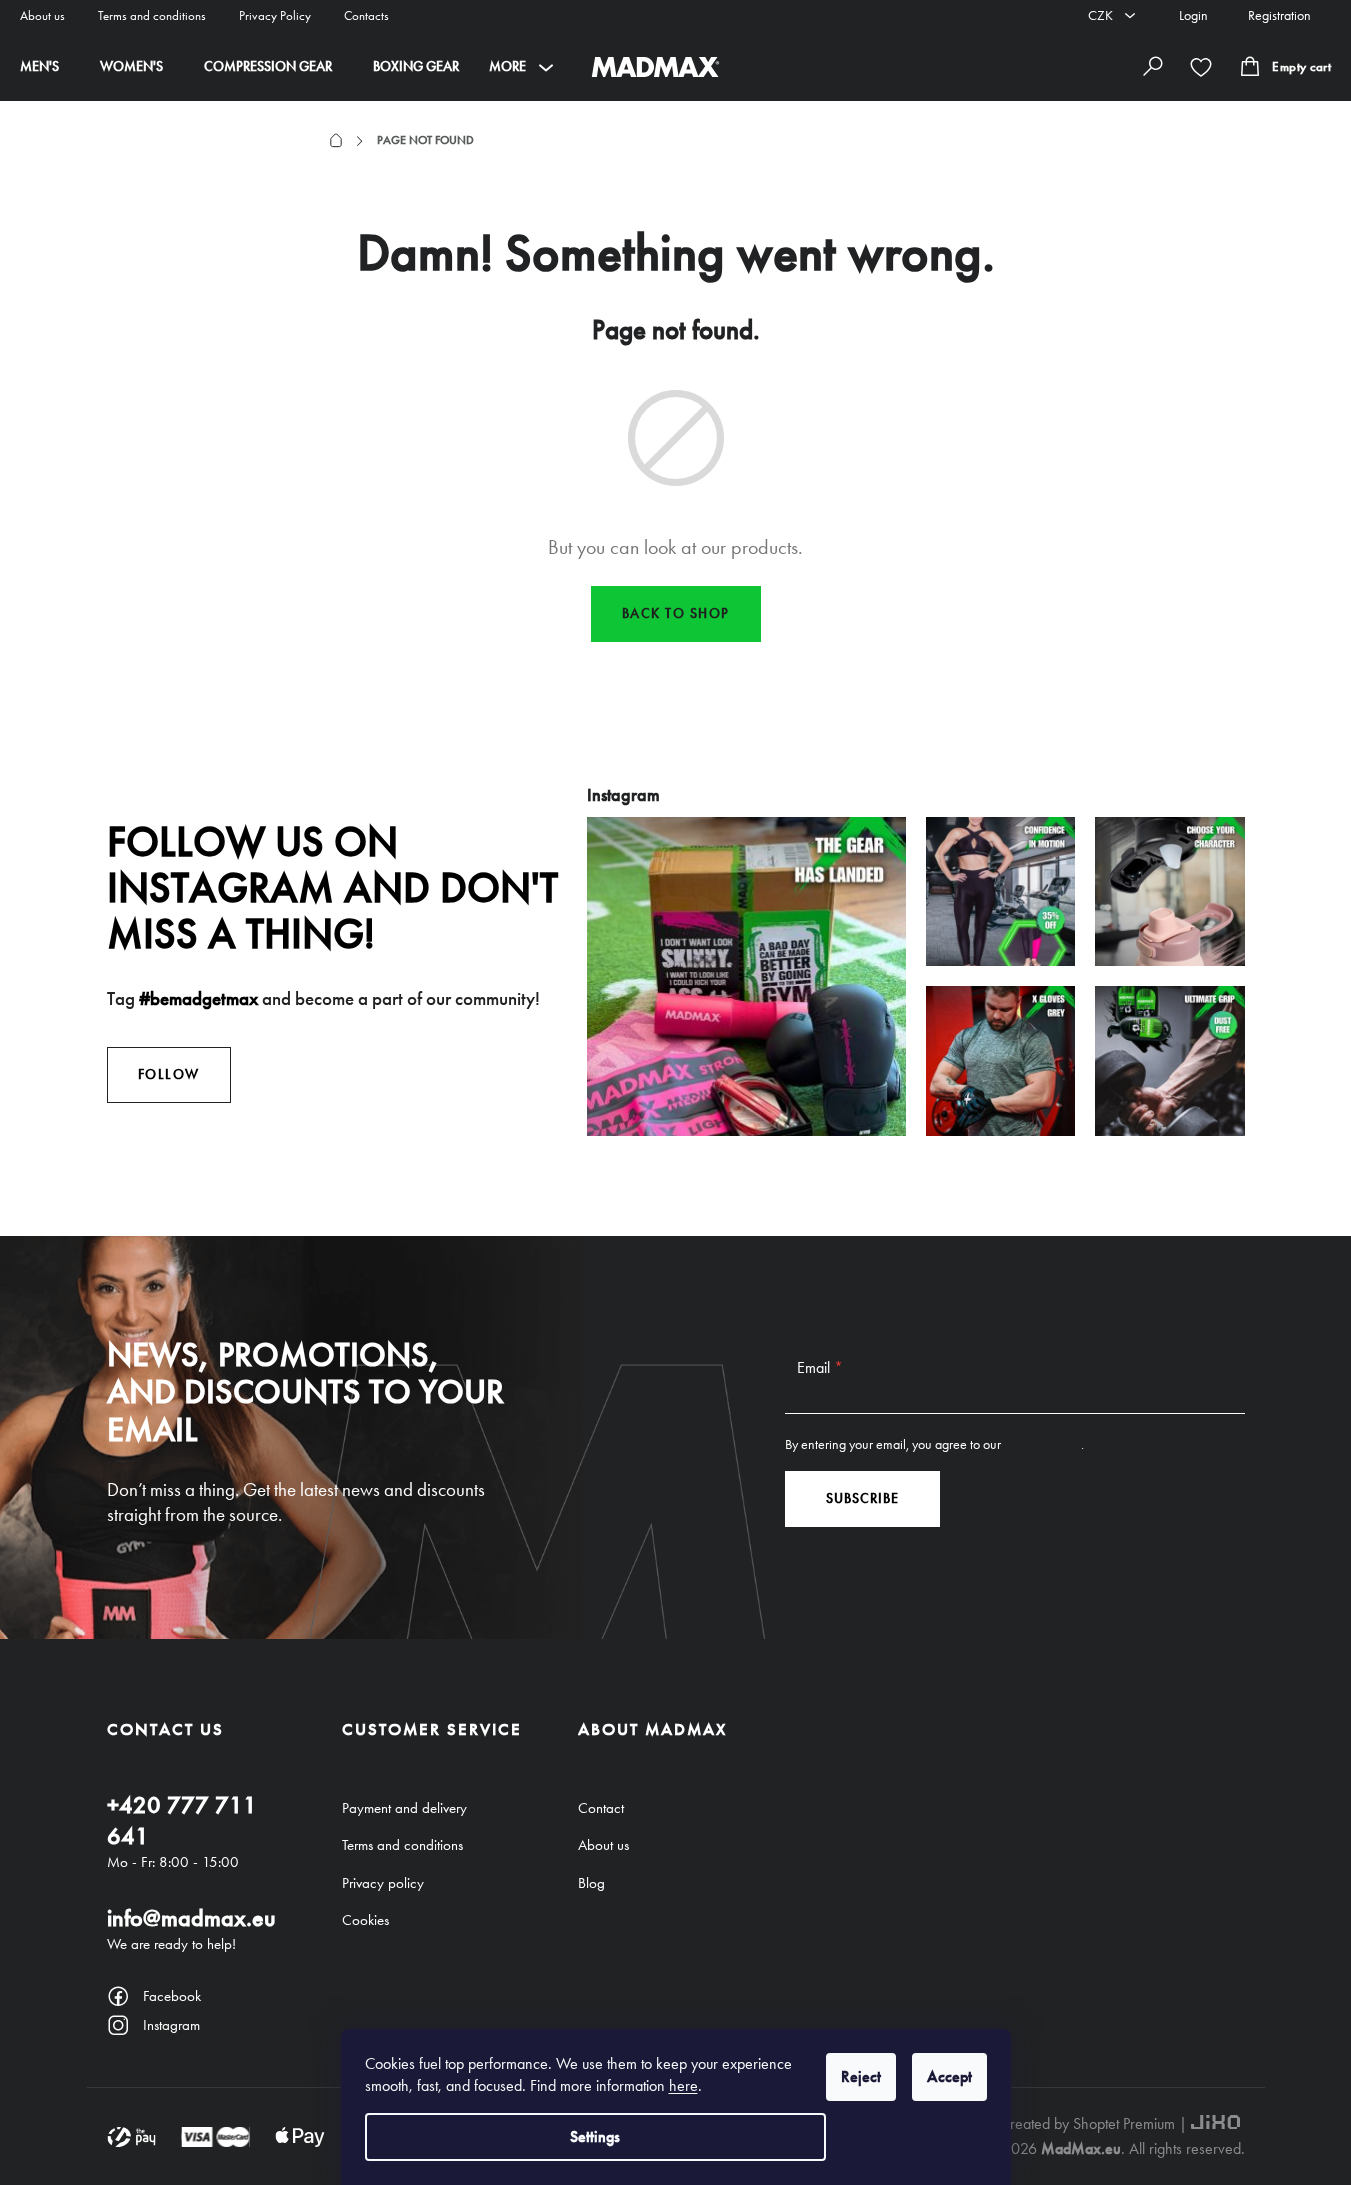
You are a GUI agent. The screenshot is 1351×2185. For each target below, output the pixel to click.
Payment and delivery (404, 1808)
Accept (949, 2076)
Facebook (172, 1996)
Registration (1279, 15)
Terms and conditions (152, 15)
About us (42, 15)
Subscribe (862, 1498)
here (683, 2085)
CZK (1102, 15)
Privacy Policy (275, 15)
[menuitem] (39, 67)
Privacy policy (383, 1883)
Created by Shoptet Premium (1087, 2123)
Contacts (366, 15)
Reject (861, 2076)
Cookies (365, 1920)
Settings (595, 2136)
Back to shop (676, 613)
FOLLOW (169, 1074)
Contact (601, 1808)
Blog (591, 1883)
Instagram (171, 2025)
